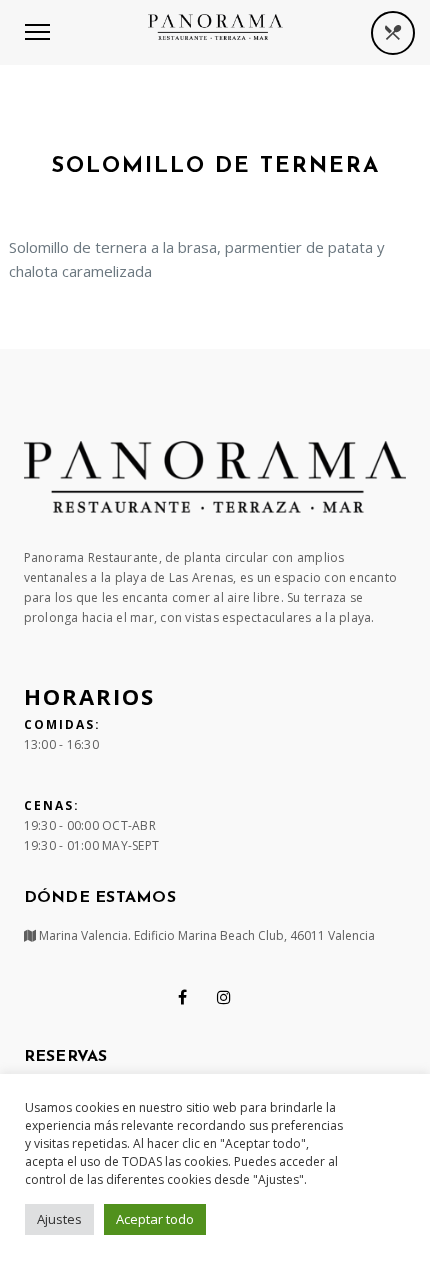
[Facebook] (182, 997)
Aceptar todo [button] (155, 1219)
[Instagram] (224, 997)
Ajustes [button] (59, 1219)
